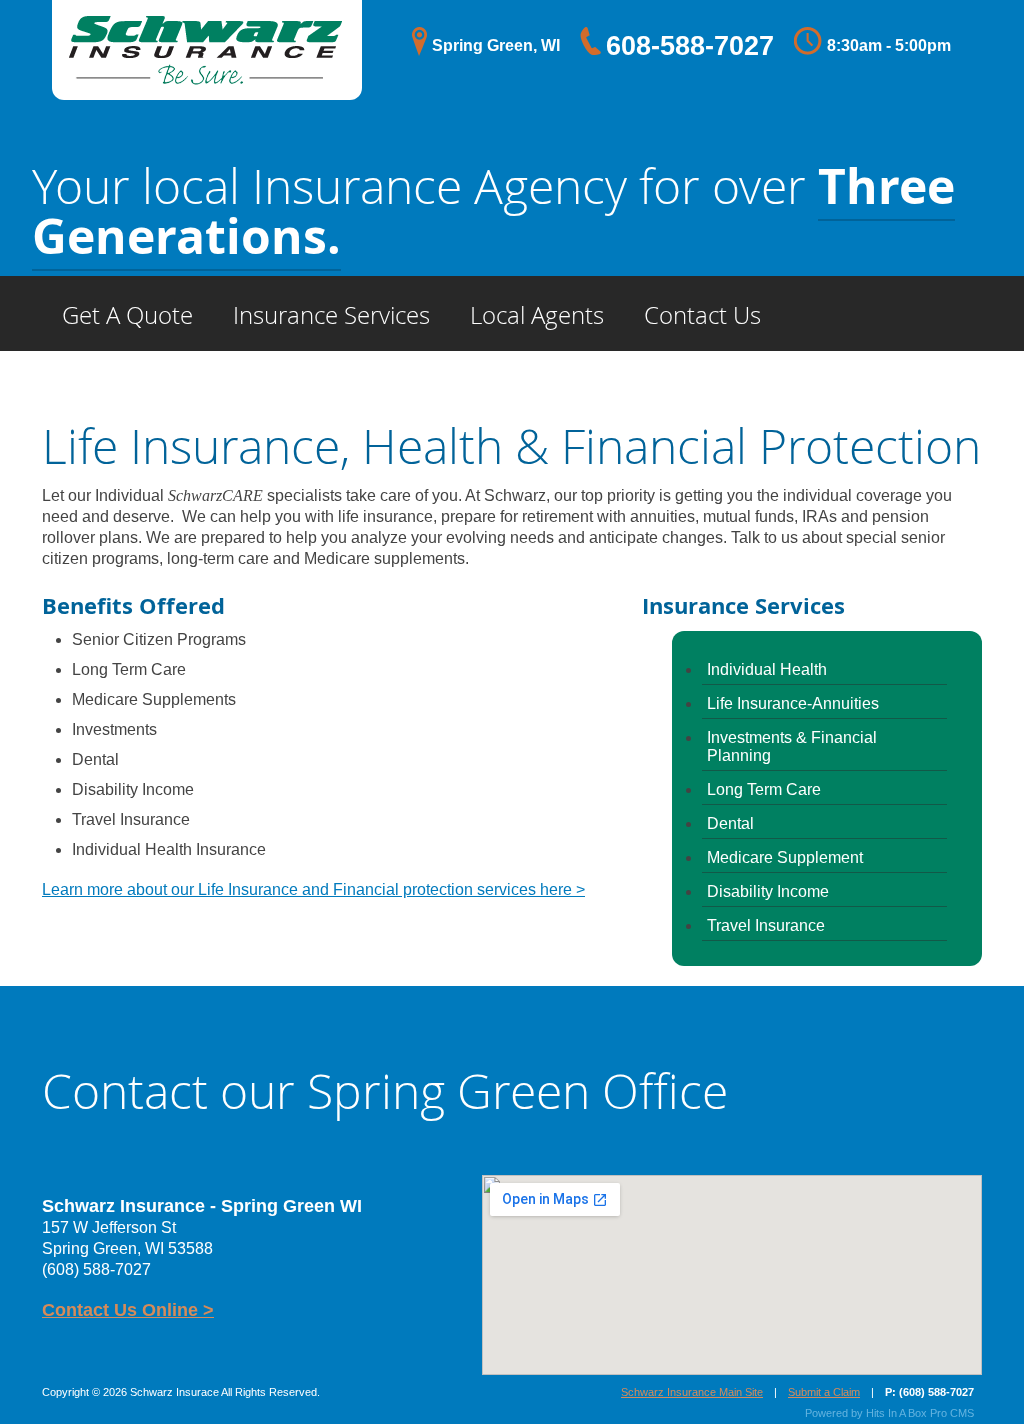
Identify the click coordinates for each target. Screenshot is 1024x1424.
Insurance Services (331, 315)
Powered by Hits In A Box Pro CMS (889, 1413)
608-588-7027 (690, 45)
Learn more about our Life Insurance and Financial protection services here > (313, 889)
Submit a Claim (824, 1392)
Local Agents (537, 315)
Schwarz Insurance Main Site (692, 1392)
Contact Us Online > (128, 1310)
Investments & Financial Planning (792, 746)
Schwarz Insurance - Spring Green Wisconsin (207, 21)
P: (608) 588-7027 (929, 1392)
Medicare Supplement (785, 857)
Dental (730, 823)
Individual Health (767, 669)
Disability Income (768, 891)
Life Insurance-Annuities (793, 703)
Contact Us (702, 315)
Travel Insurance (766, 925)
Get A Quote (127, 315)
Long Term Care (764, 789)
